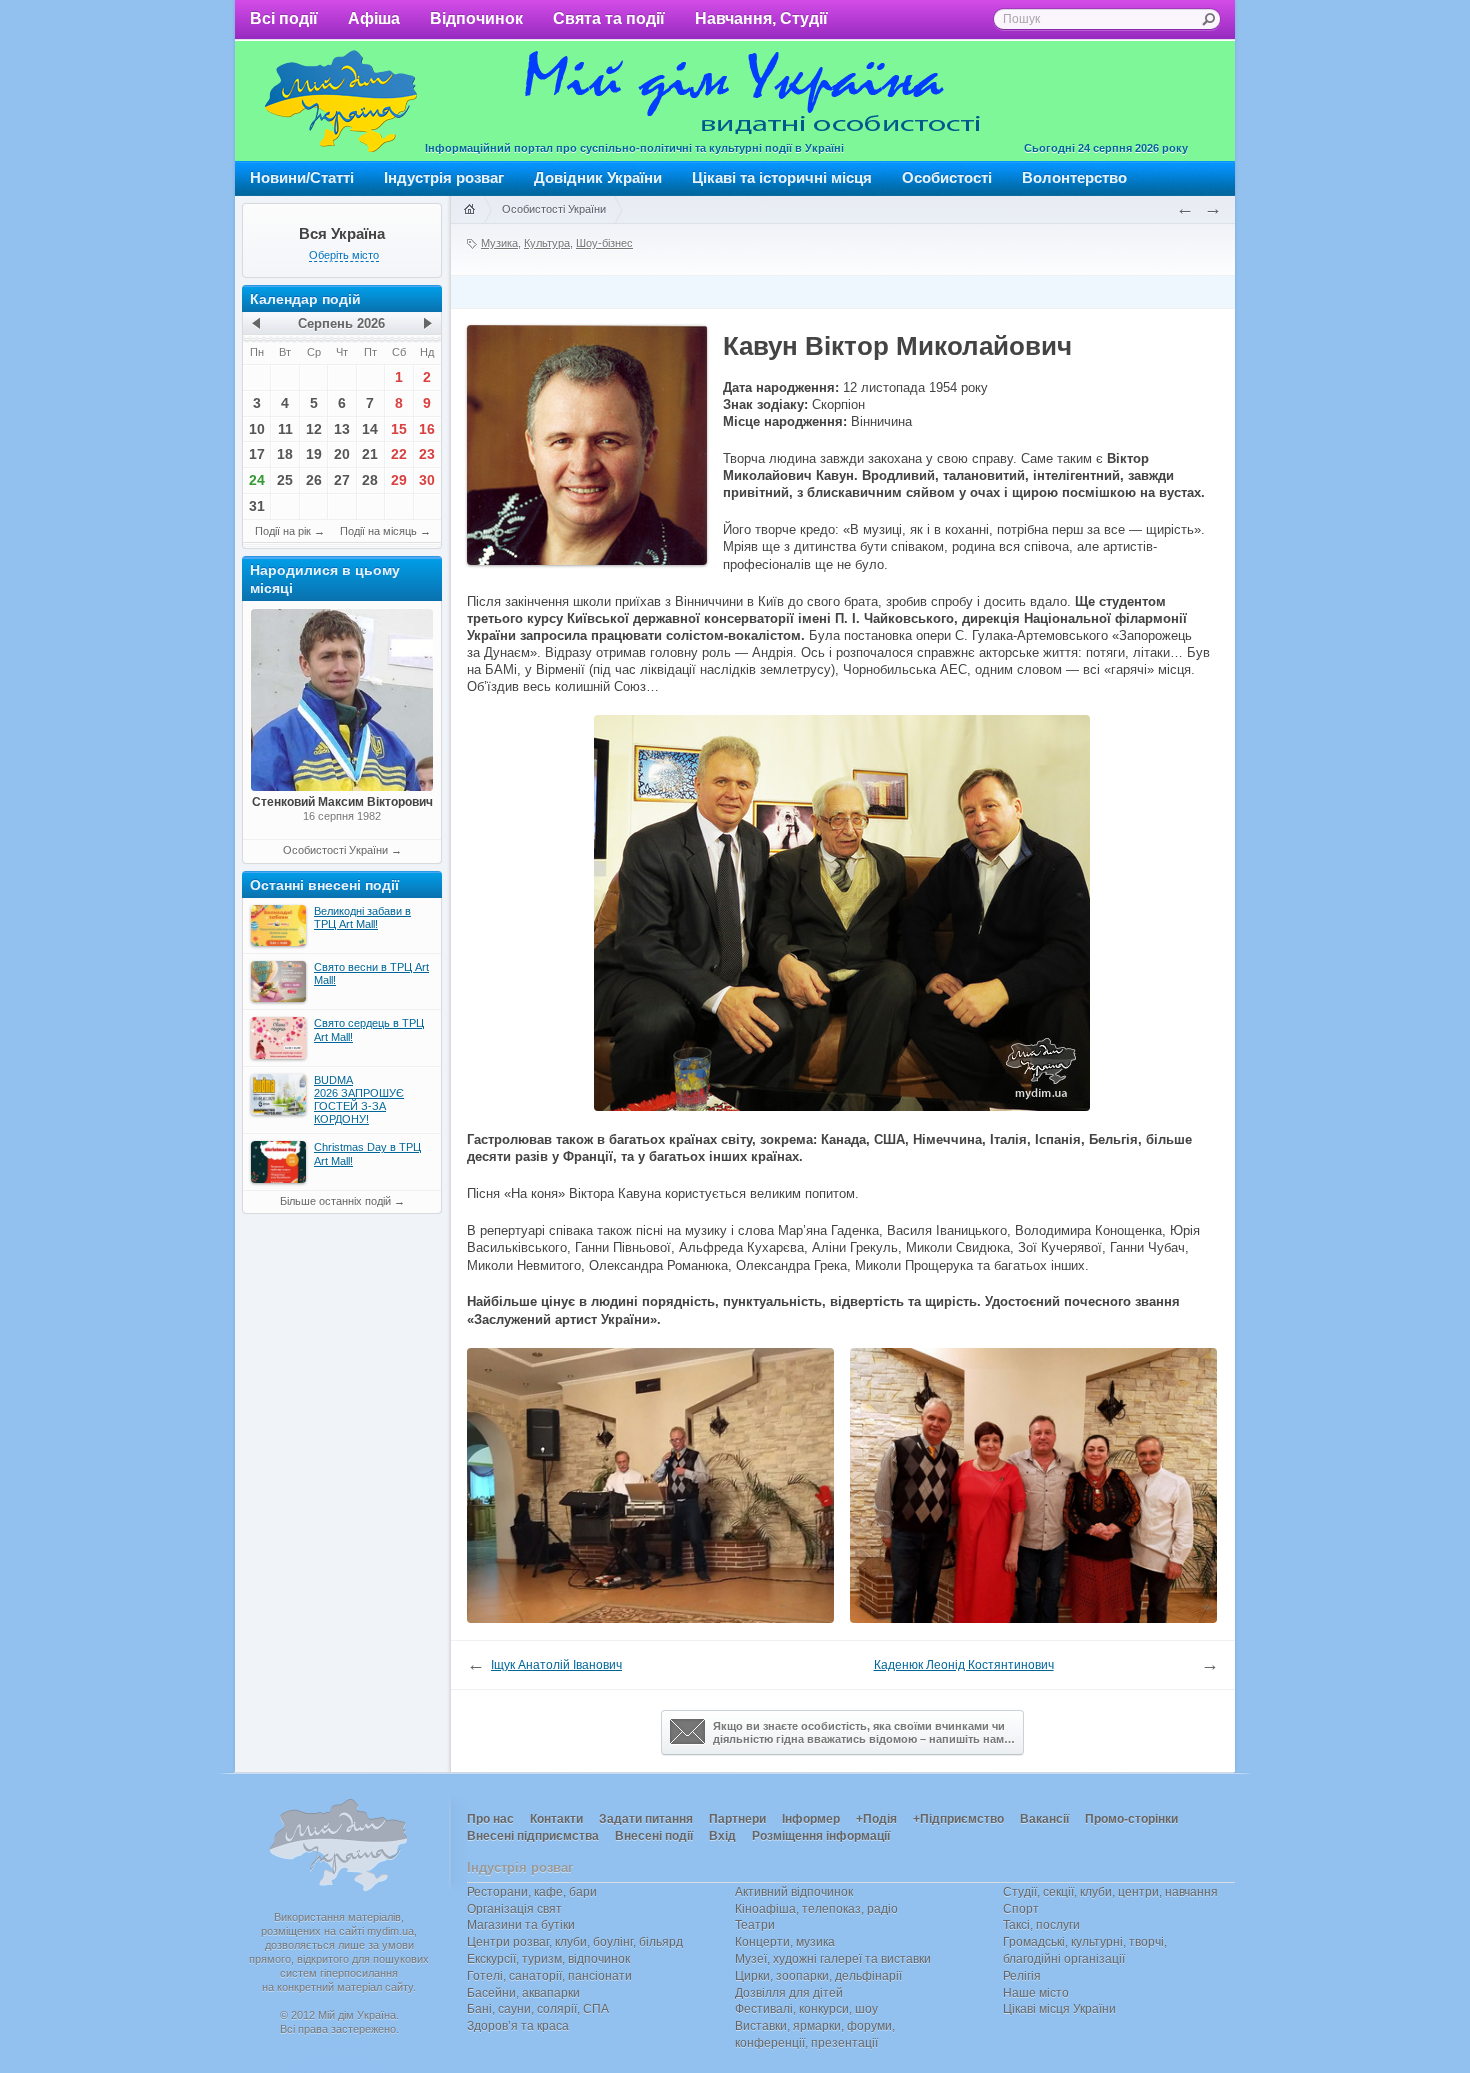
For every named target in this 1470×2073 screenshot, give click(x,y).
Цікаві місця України (1059, 2009)
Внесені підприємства (533, 1836)
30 (427, 480)
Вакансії (1044, 1819)
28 (370, 480)
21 (370, 454)
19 (314, 454)
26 (314, 480)
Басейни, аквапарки (523, 1993)
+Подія (876, 1819)
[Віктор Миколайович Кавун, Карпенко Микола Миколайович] (650, 1618)
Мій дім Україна (341, 101)
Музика (499, 243)
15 (399, 429)
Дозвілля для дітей (789, 1993)
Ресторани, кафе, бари (532, 1892)
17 (257, 454)
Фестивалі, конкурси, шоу (806, 2009)
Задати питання (646, 1819)
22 (399, 454)
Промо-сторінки (1131, 1819)
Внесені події (654, 1836)
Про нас (490, 1819)
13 (342, 429)
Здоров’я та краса (518, 2026)
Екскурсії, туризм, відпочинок (548, 1959)
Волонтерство (1074, 177)
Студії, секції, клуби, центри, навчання (1110, 1892)
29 (399, 480)
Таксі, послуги (1041, 1925)
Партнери (737, 1819)
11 (285, 429)
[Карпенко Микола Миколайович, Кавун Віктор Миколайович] (1033, 1618)
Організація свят (514, 1909)
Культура (547, 243)
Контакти (556, 1819)
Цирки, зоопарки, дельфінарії (818, 1976)
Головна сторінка (469, 210)
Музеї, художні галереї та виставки (833, 1959)
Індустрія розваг (444, 177)
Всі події (284, 18)
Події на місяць (378, 531)
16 (427, 429)
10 (257, 429)
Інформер (811, 1819)
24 (257, 480)
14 (370, 429)
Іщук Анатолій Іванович (556, 1665)
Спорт (1021, 1909)
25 (285, 480)
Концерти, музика (785, 1942)
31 (257, 506)
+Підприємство (958, 1819)
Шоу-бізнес (604, 243)
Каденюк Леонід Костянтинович (964, 1665)
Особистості (947, 177)
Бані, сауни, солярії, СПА (538, 2009)
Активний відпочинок (794, 1892)
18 (285, 454)
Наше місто (1036, 1993)
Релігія (1022, 1976)
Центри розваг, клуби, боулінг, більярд (575, 1942)
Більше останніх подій (335, 1201)
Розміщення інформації (821, 1836)
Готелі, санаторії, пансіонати (549, 1976)
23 (427, 454)
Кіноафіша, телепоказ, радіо (816, 1909)
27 (342, 480)
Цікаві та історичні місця (782, 177)
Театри (755, 1925)
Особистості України (335, 850)
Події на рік (283, 531)
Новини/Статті (302, 177)
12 (314, 429)
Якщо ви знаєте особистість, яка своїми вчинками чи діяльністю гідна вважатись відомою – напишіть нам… (864, 1732)
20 (342, 454)
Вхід (722, 1836)
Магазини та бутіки (521, 1925)
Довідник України (598, 177)
